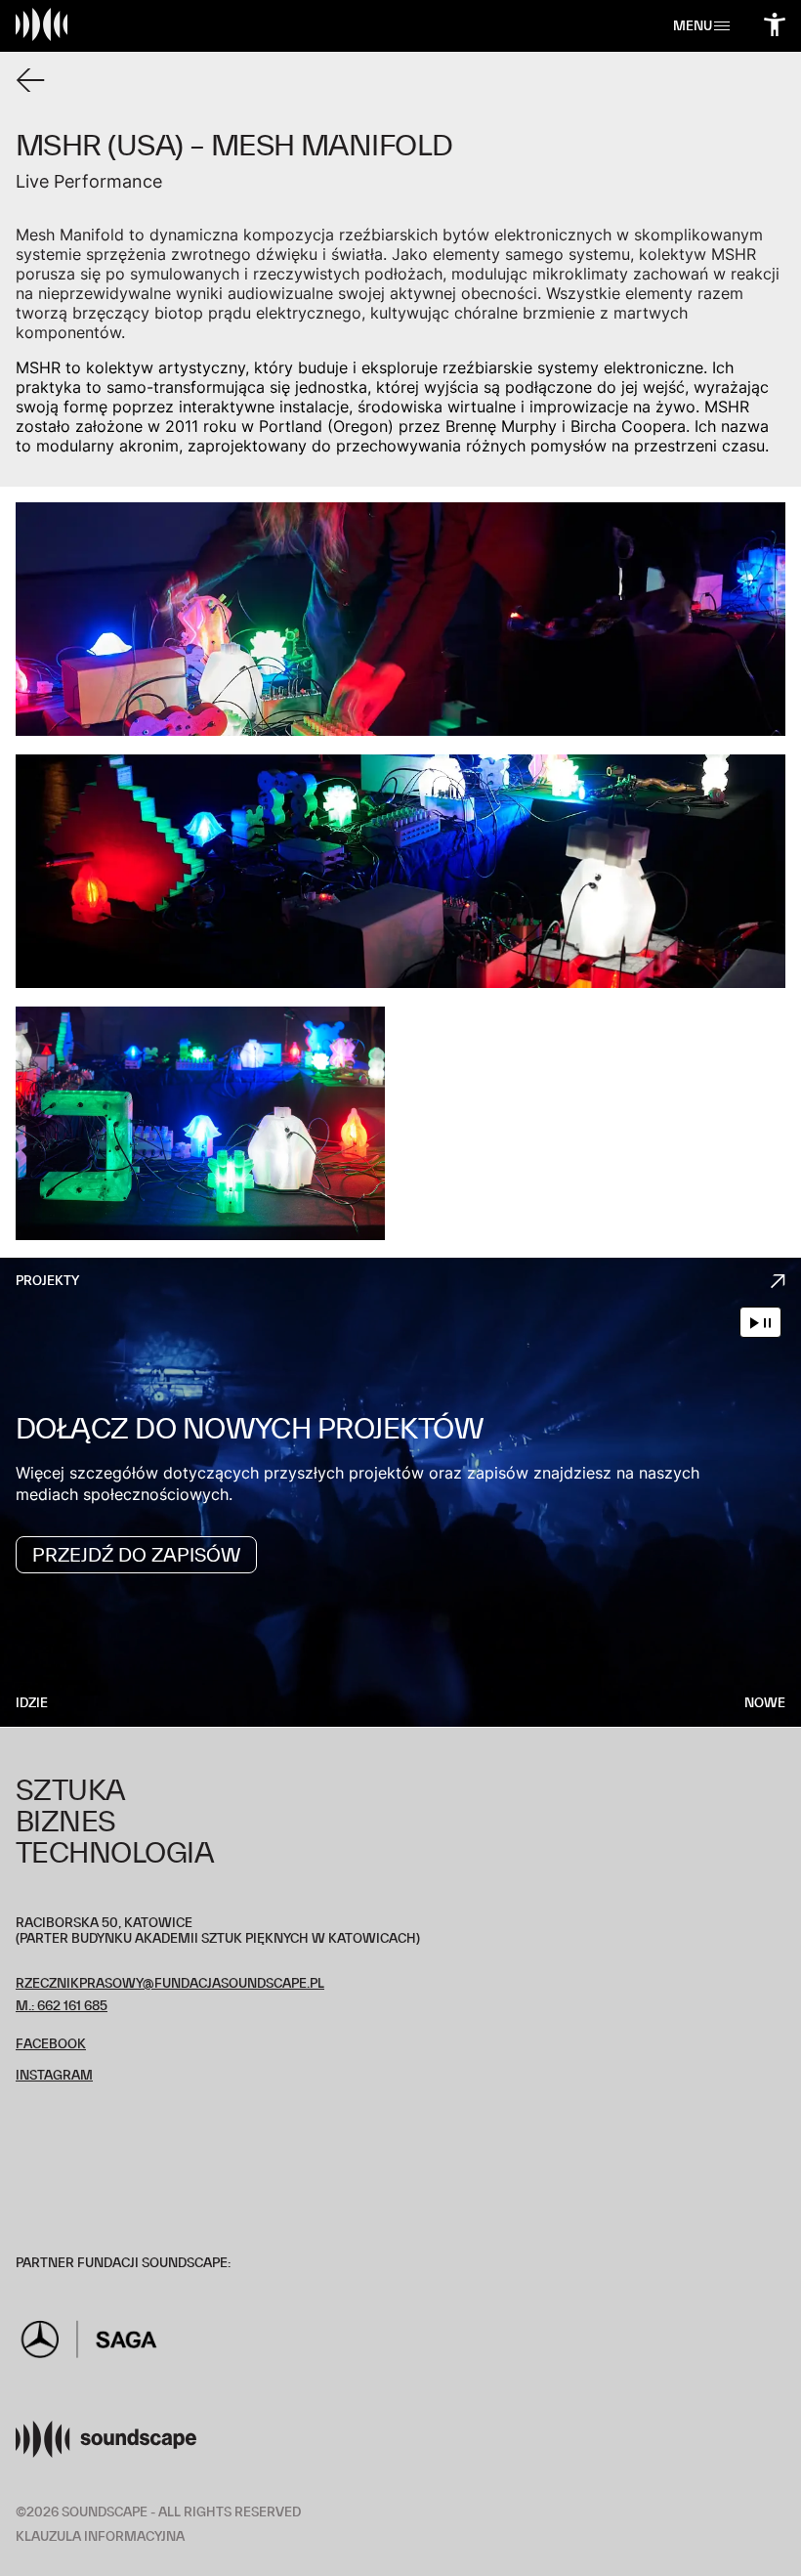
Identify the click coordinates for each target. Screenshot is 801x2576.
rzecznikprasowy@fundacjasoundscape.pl (170, 1983)
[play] (755, 1323)
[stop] (767, 1323)
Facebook (51, 2044)
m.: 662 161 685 (62, 2006)
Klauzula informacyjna (100, 2536)
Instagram (54, 2075)
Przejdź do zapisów (136, 1555)
